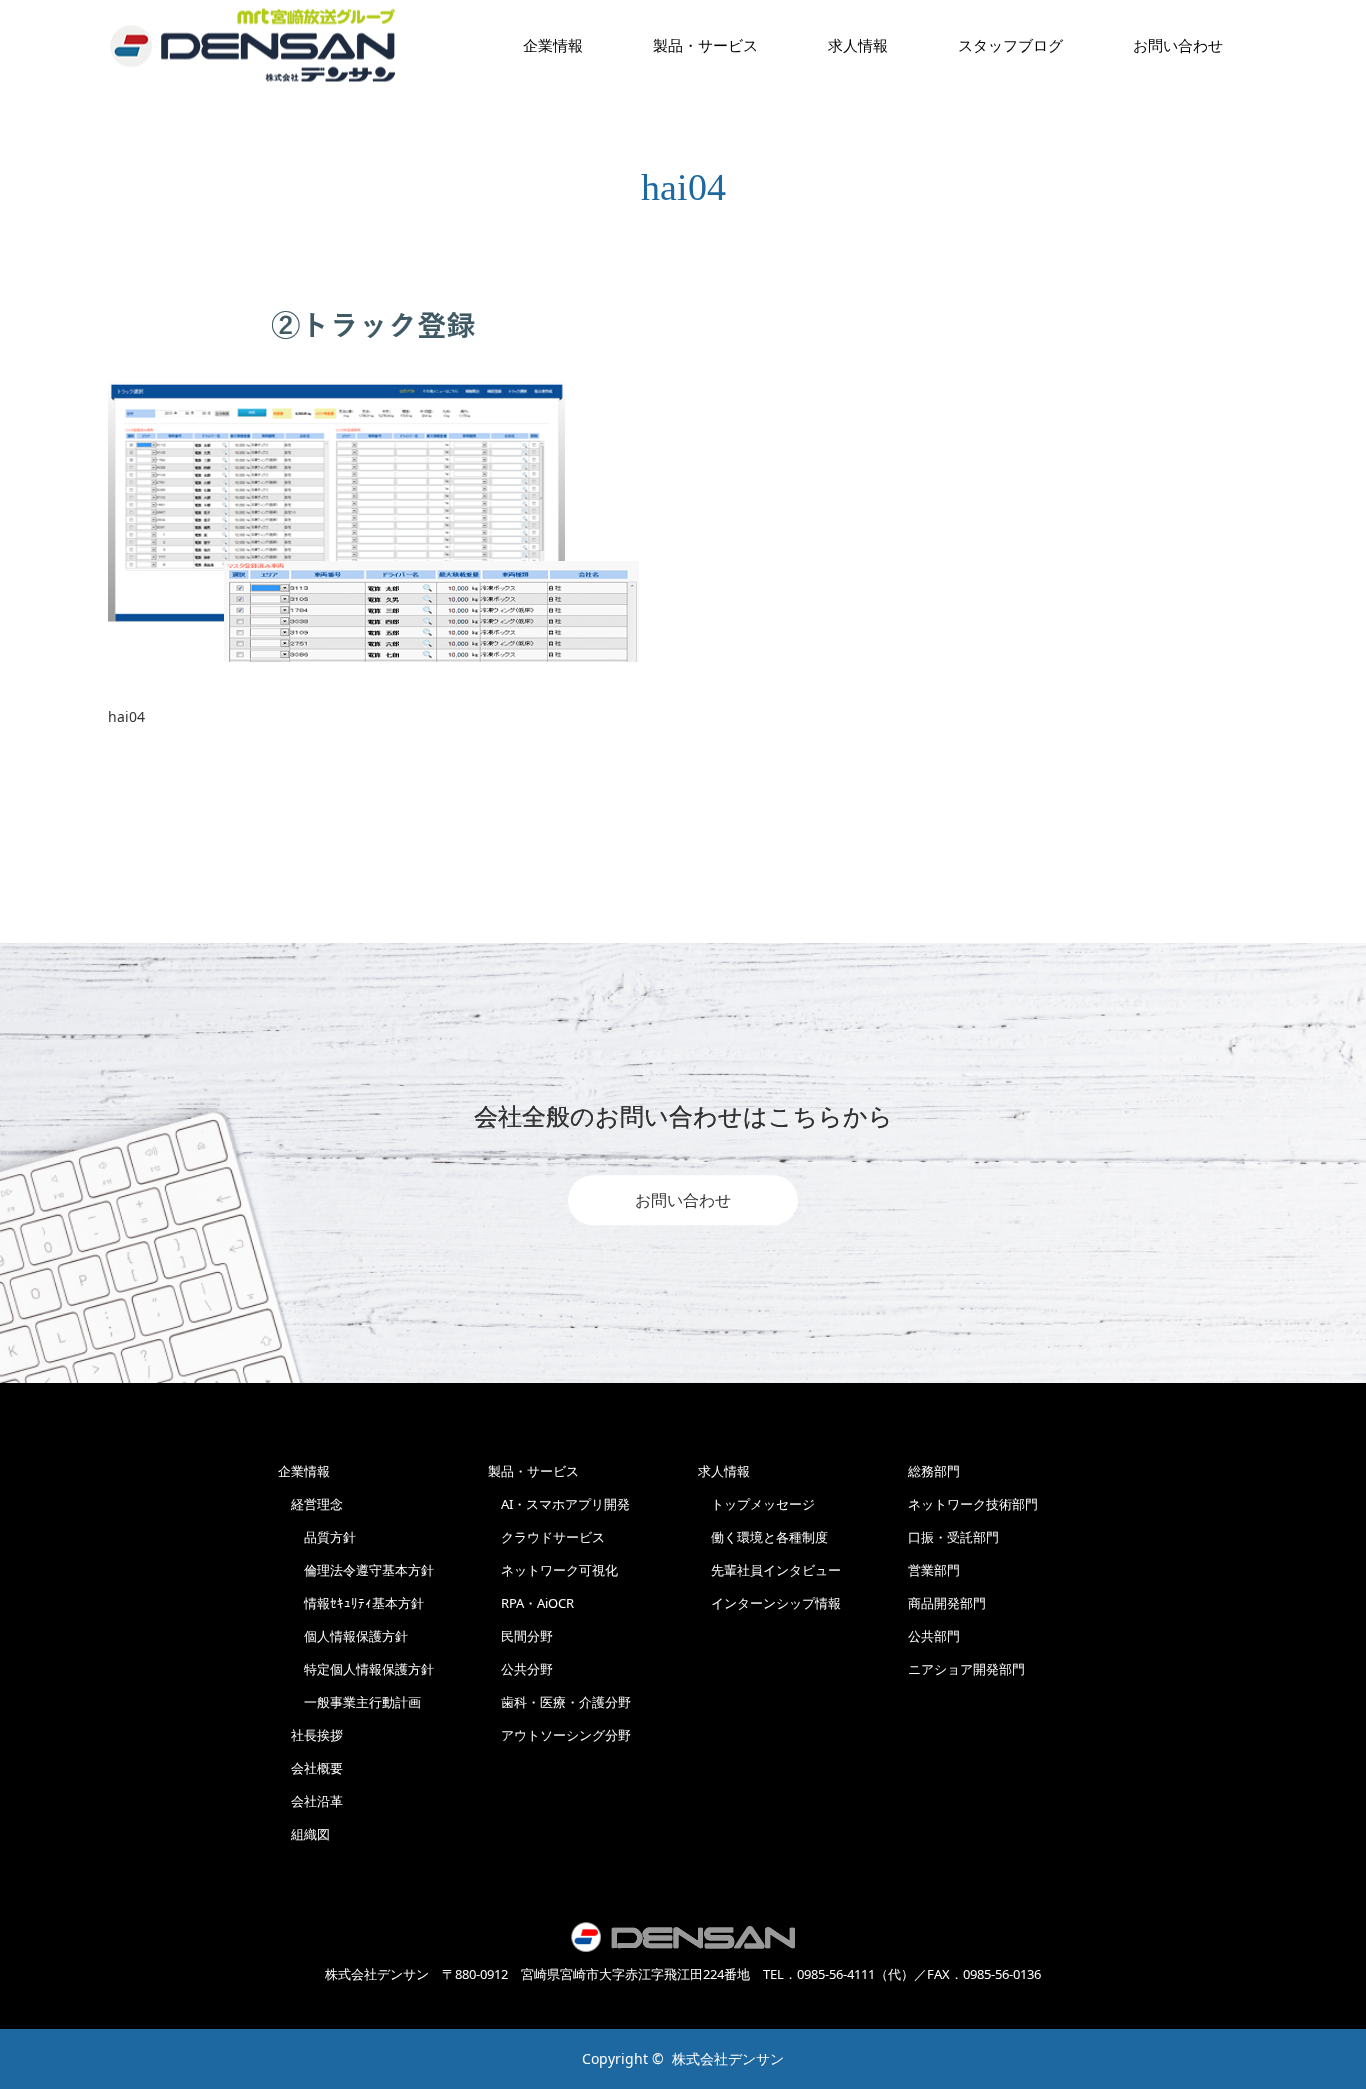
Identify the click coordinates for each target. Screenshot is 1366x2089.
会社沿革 (310, 1801)
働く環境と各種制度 (763, 1537)
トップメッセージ (756, 1504)
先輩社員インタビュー (769, 1570)
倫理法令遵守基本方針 (356, 1570)
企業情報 (553, 45)
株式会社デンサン (728, 2058)
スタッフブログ (1010, 45)
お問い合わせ (683, 1200)
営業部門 (934, 1570)
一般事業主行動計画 (349, 1702)
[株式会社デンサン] (253, 45)
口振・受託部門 (953, 1537)
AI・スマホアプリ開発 (559, 1504)
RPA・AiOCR (531, 1603)
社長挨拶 (310, 1735)
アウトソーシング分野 (559, 1735)
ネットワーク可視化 (553, 1570)
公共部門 (934, 1636)
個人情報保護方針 (343, 1636)
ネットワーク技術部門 (973, 1504)
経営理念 (310, 1504)
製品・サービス (705, 45)
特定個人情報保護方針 (356, 1669)
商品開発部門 (947, 1603)
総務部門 (934, 1471)
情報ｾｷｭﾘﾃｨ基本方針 (351, 1603)
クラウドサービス (546, 1537)
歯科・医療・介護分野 (559, 1702)
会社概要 (310, 1768)
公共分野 (520, 1669)
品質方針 (317, 1537)
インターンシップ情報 (769, 1603)
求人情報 (858, 45)
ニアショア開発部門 (966, 1669)
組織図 (304, 1834)
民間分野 (520, 1636)
